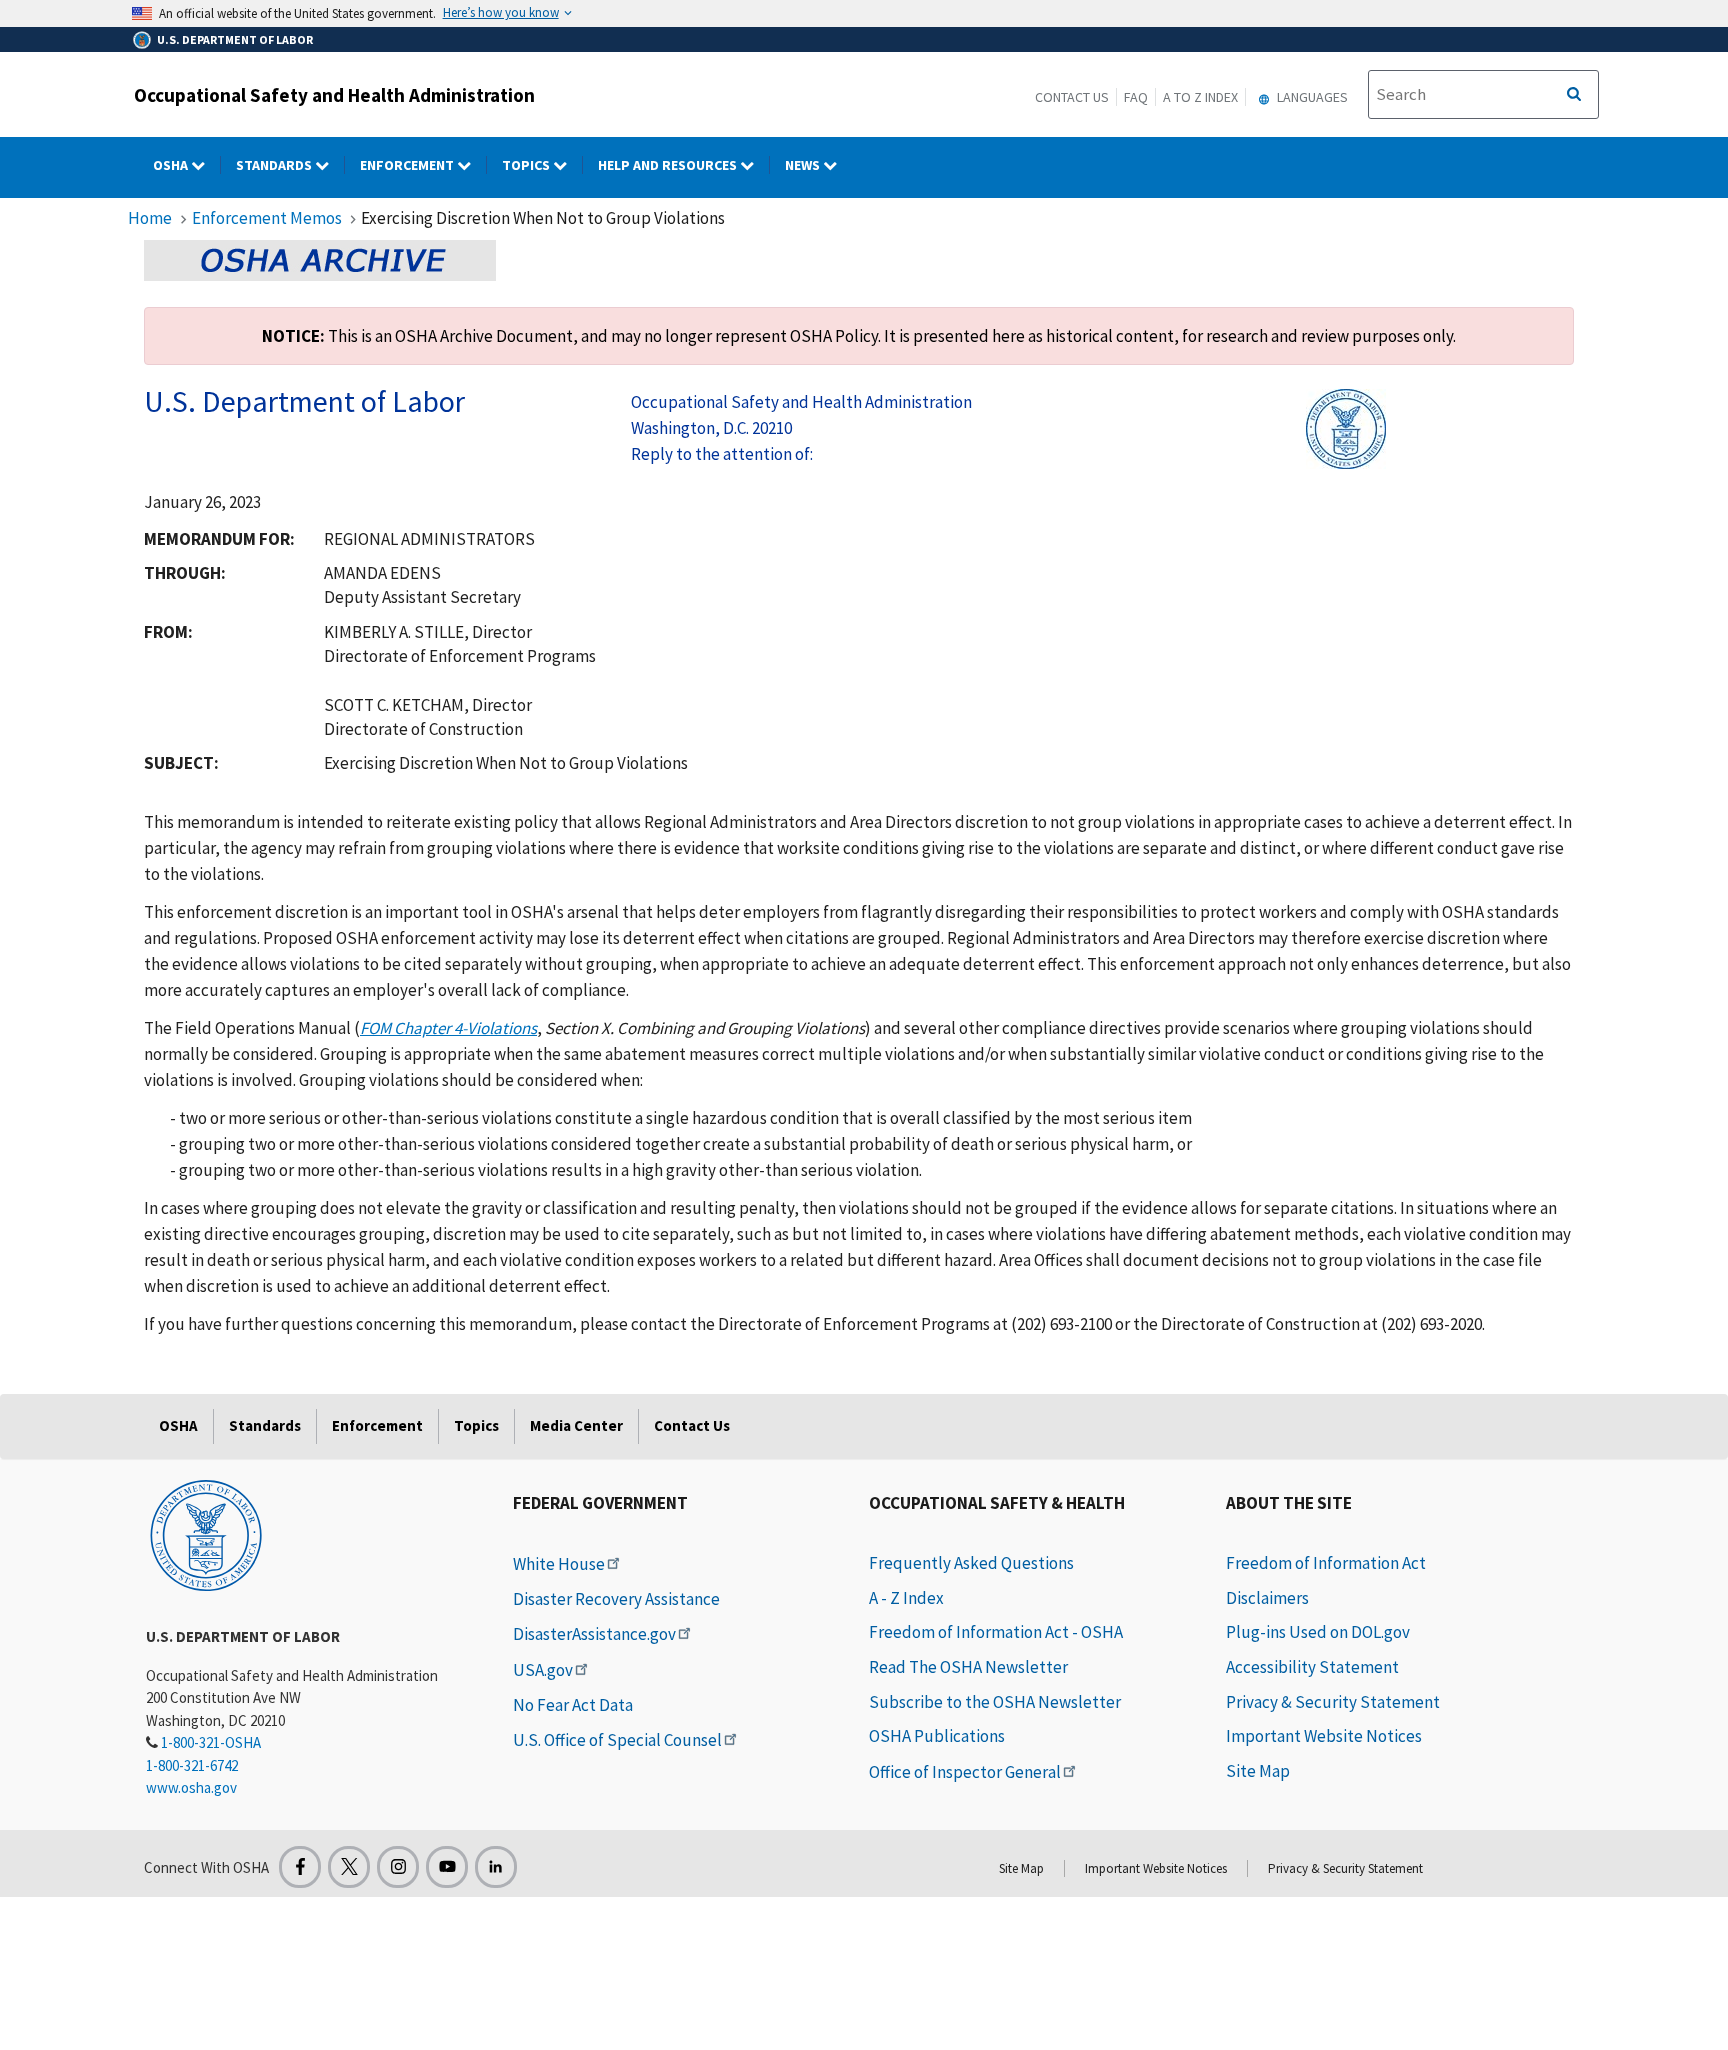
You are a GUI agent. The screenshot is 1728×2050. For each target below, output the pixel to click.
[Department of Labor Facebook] (300, 1867)
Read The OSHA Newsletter (968, 1667)
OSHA (172, 165)
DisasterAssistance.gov (594, 1634)
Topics (527, 165)
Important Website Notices (1324, 1736)
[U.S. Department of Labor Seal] (206, 1534)
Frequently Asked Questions (971, 1563)
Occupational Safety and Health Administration (334, 95)
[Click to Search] (1574, 95)
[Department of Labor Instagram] (398, 1867)
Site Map (1258, 1771)
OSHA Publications (937, 1736)
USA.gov (543, 1670)
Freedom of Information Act (1326, 1563)
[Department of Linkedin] (496, 1867)
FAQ (1136, 97)
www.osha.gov (191, 1787)
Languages (1311, 97)
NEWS (804, 165)
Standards (275, 165)
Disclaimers (1267, 1598)
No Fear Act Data (573, 1705)
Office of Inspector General (965, 1772)
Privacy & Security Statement (1333, 1702)
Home (150, 218)
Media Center (576, 1425)
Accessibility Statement (1312, 1667)
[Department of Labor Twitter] (349, 1867)
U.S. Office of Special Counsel (617, 1740)
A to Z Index (1200, 97)
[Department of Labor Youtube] (447, 1867)
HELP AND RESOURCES (669, 165)
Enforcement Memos (267, 218)
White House (559, 1564)
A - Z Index (906, 1598)
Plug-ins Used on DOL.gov (1318, 1632)
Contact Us (1072, 97)
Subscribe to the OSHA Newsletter (995, 1702)
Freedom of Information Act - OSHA (996, 1632)
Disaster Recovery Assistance (616, 1599)
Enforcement (408, 165)
